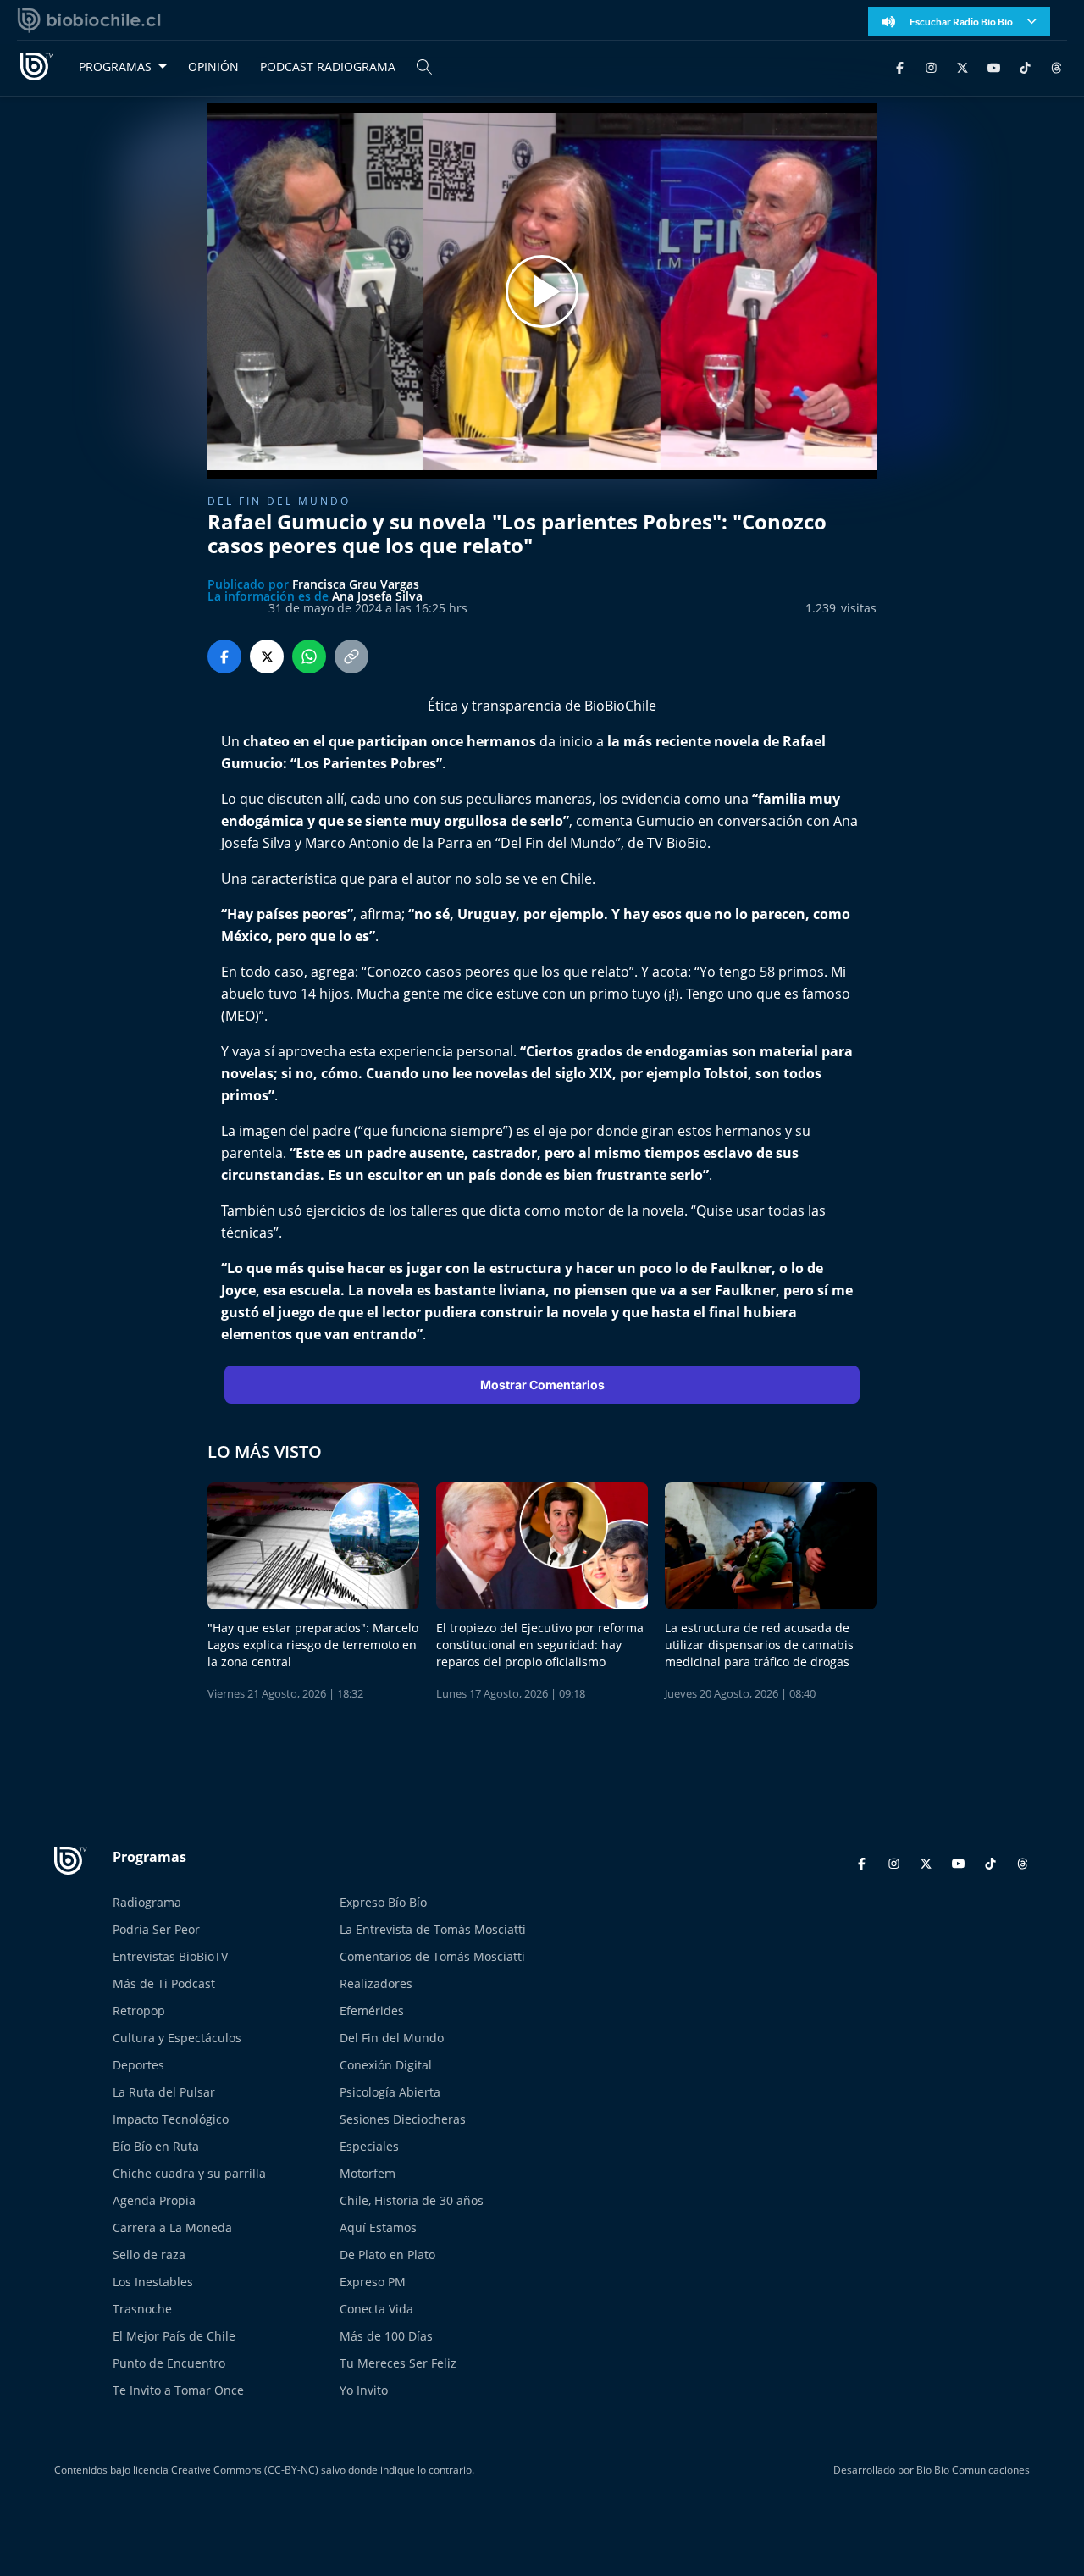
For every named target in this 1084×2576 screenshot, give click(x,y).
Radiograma (147, 1902)
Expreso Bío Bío (383, 1902)
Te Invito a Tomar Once (178, 2390)
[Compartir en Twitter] (267, 656)
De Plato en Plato (387, 2255)
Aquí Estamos (378, 2227)
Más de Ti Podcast (164, 1983)
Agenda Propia (154, 2200)
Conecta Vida (376, 2309)
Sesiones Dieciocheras (403, 2119)
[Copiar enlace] (351, 656)
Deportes (138, 2065)
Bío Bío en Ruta (156, 2146)
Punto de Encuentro (169, 2363)
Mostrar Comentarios (542, 1385)
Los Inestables (153, 2282)
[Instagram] (931, 66)
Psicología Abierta (390, 2092)
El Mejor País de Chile (174, 2336)
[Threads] (1056, 66)
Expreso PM (373, 2282)
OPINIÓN (213, 66)
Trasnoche (142, 2309)
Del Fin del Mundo (392, 2038)
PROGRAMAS (115, 66)
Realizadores (376, 1983)
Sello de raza (149, 2255)
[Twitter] (962, 66)
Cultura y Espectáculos (177, 2038)
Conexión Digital (386, 2065)
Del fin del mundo (279, 501)
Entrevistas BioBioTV (170, 1956)
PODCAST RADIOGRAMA (328, 66)
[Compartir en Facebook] (224, 656)
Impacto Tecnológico (171, 2119)
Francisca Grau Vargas (356, 584)
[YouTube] (994, 66)
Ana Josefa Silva (377, 596)
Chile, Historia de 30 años (412, 2200)
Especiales (369, 2146)
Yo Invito (364, 2390)
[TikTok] (1025, 66)
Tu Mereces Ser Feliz (398, 2363)
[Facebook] (900, 66)
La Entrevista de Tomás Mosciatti (433, 1929)
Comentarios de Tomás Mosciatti (432, 1956)
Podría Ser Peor (156, 1929)
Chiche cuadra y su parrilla (189, 2173)
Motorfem (368, 2173)
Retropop (139, 2011)
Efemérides (372, 2011)
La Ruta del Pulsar (164, 2092)
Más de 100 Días (386, 2336)
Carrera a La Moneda (172, 2227)
